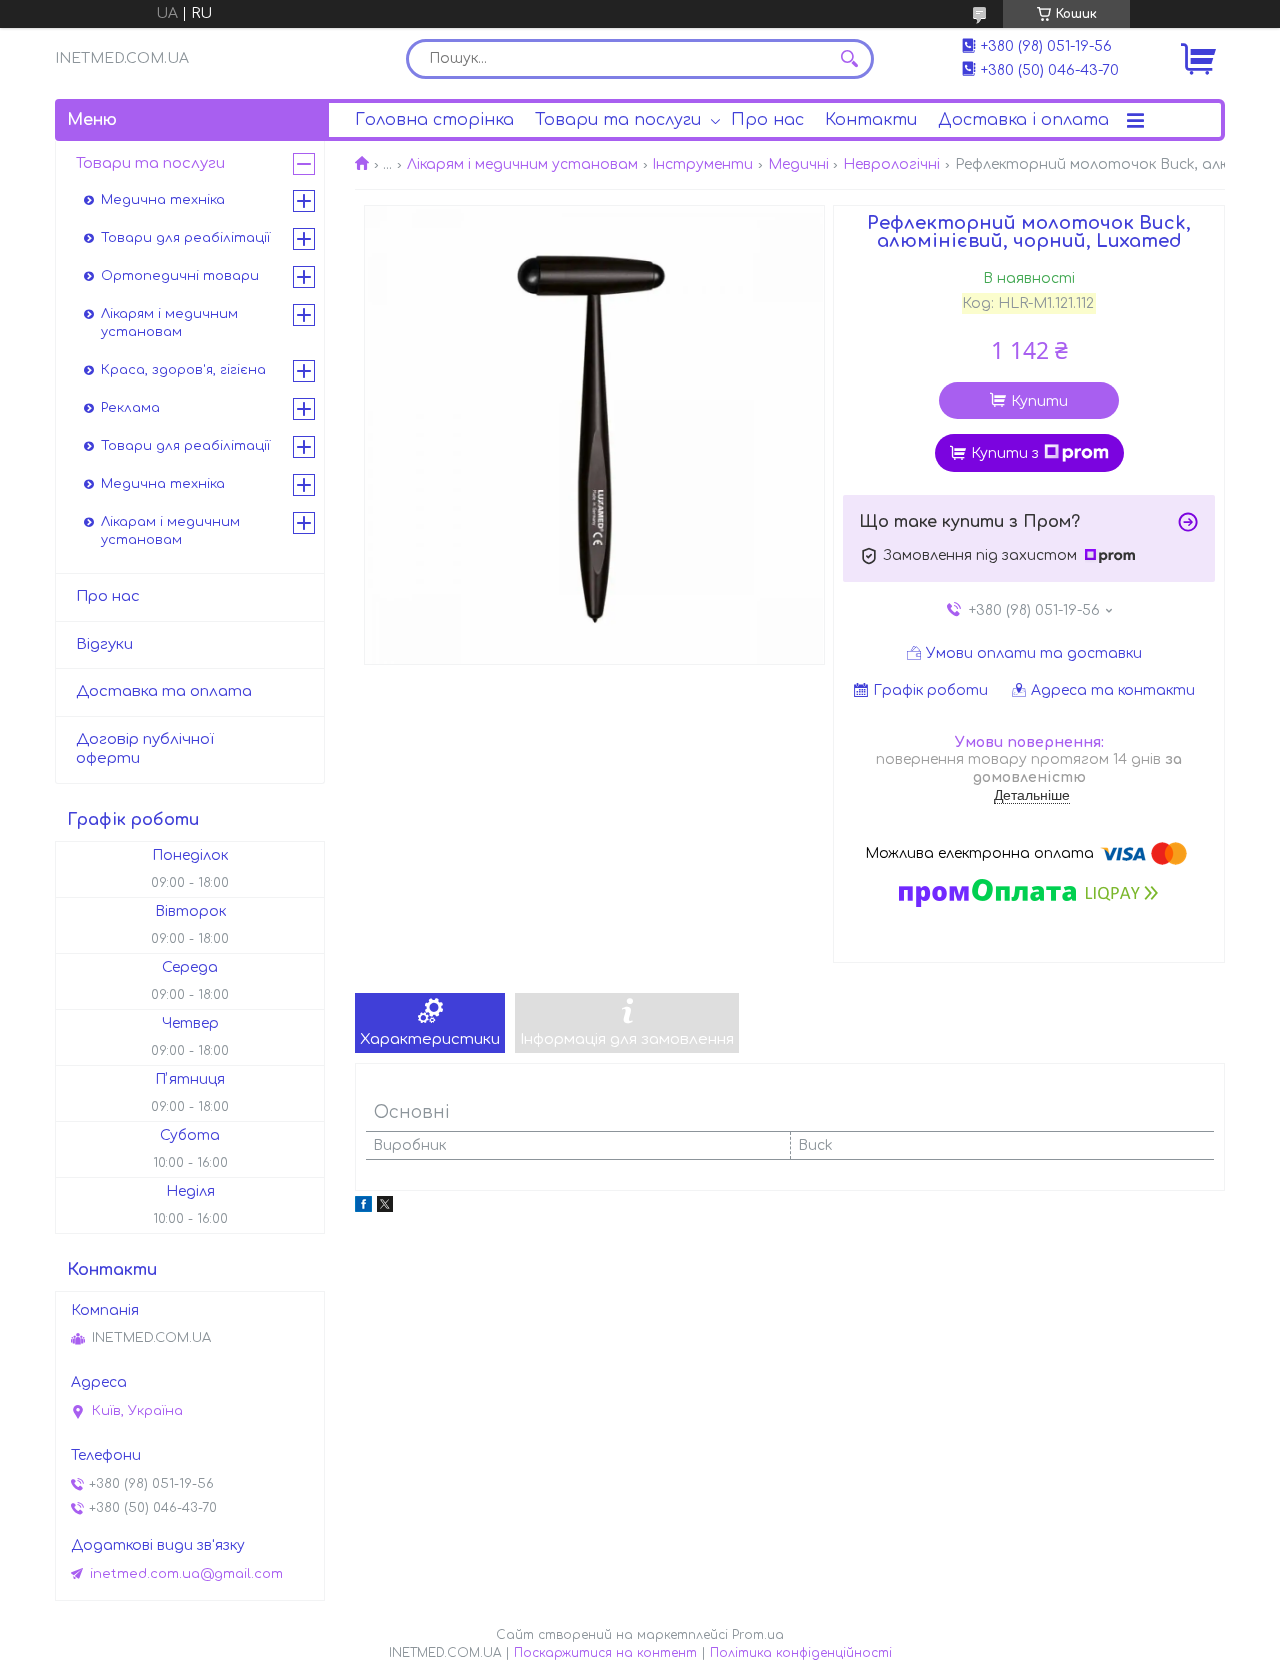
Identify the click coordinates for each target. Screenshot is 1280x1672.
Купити (1039, 401)
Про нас (767, 120)
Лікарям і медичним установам (522, 164)
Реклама (130, 408)
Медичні (798, 164)
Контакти (871, 120)
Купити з (1005, 453)
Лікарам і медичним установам (170, 531)
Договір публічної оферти (145, 749)
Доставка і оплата (1023, 120)
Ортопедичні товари (180, 276)
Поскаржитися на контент (605, 1653)
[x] (385, 1207)
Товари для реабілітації (185, 238)
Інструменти (702, 164)
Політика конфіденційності (801, 1653)
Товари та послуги (618, 120)
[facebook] (363, 1207)
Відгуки (104, 644)
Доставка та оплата (164, 691)
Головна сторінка (434, 120)
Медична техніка (163, 200)
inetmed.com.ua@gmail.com (186, 1574)
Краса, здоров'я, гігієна (183, 370)
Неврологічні (891, 164)
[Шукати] (849, 59)
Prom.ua (758, 1635)
